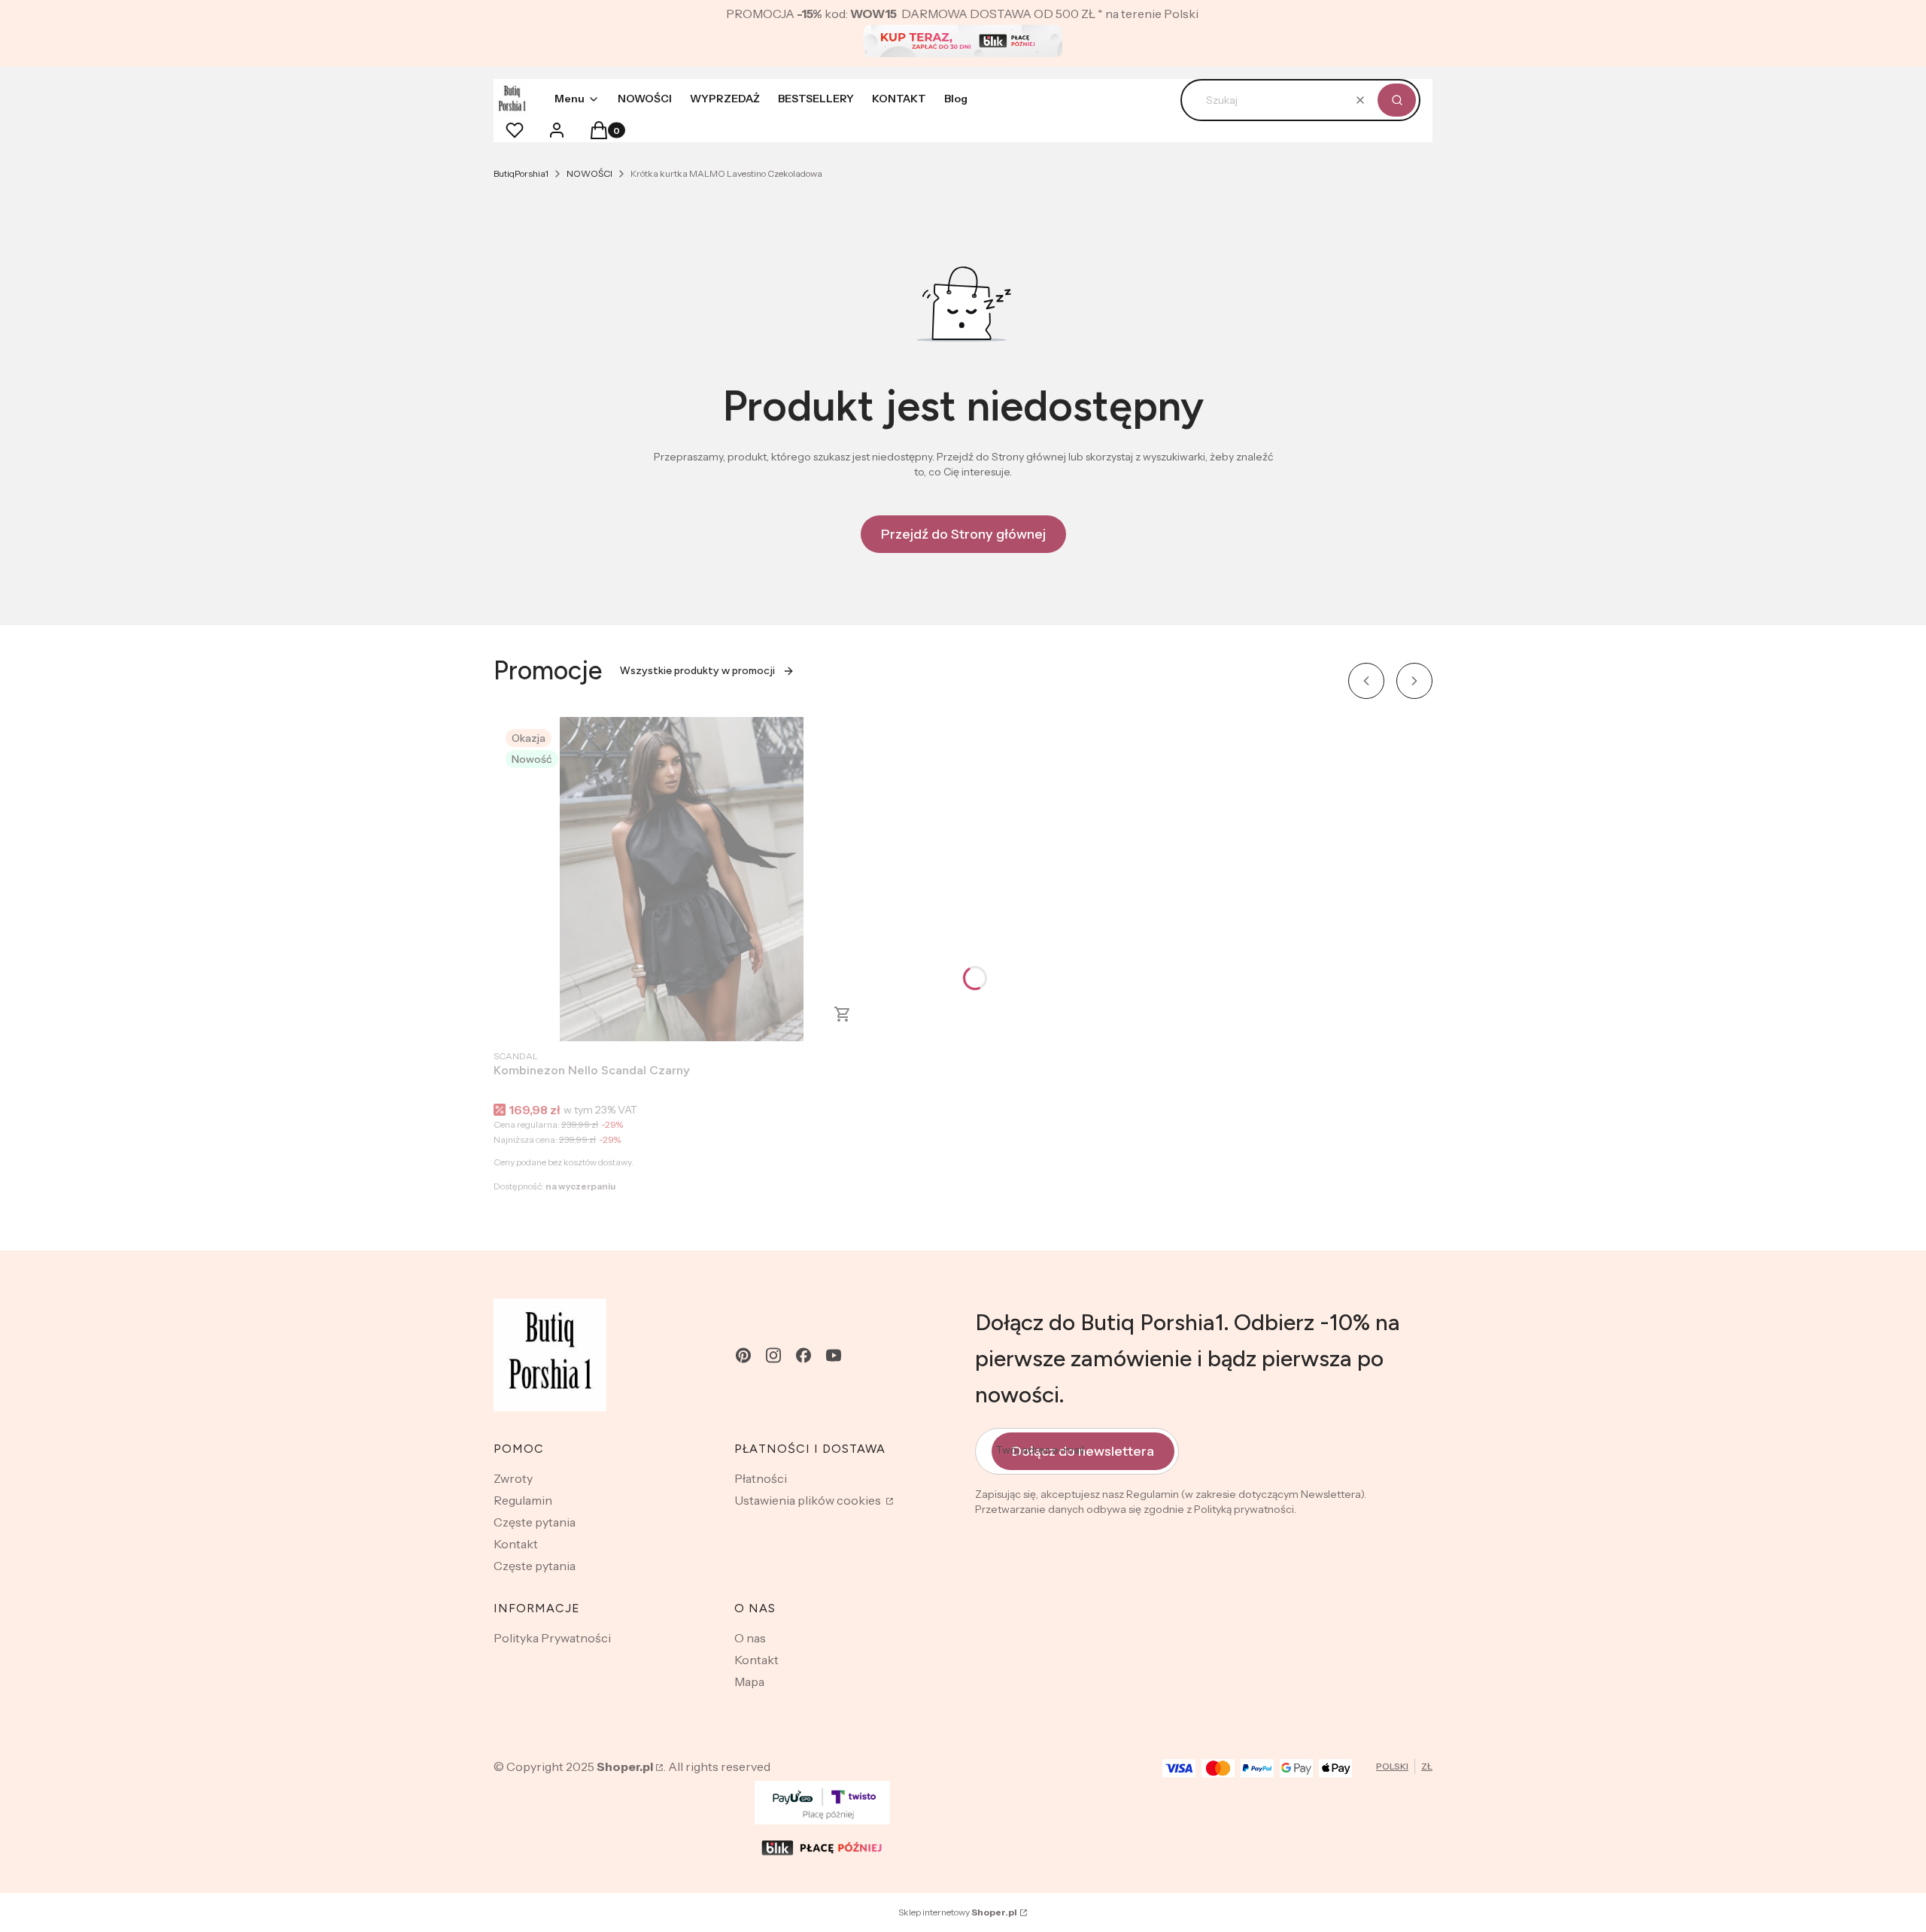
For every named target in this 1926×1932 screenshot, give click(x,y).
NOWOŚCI (589, 173)
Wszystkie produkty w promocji (697, 671)
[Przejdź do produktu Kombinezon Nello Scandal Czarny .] (682, 879)
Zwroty (513, 1478)
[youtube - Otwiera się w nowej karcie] (834, 1355)
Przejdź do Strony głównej (963, 534)
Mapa (749, 1681)
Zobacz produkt (843, 1014)
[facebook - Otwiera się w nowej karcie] (804, 1355)
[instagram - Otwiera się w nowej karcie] (773, 1355)
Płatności (761, 1478)
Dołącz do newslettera (1083, 1451)
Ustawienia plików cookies (809, 1500)
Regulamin (523, 1500)
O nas (750, 1638)
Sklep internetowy (958, 1912)
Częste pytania (535, 1522)
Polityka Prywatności (552, 1638)
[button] (1397, 100)
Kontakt (516, 1544)
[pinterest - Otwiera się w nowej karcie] (743, 1355)
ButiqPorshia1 (521, 173)
